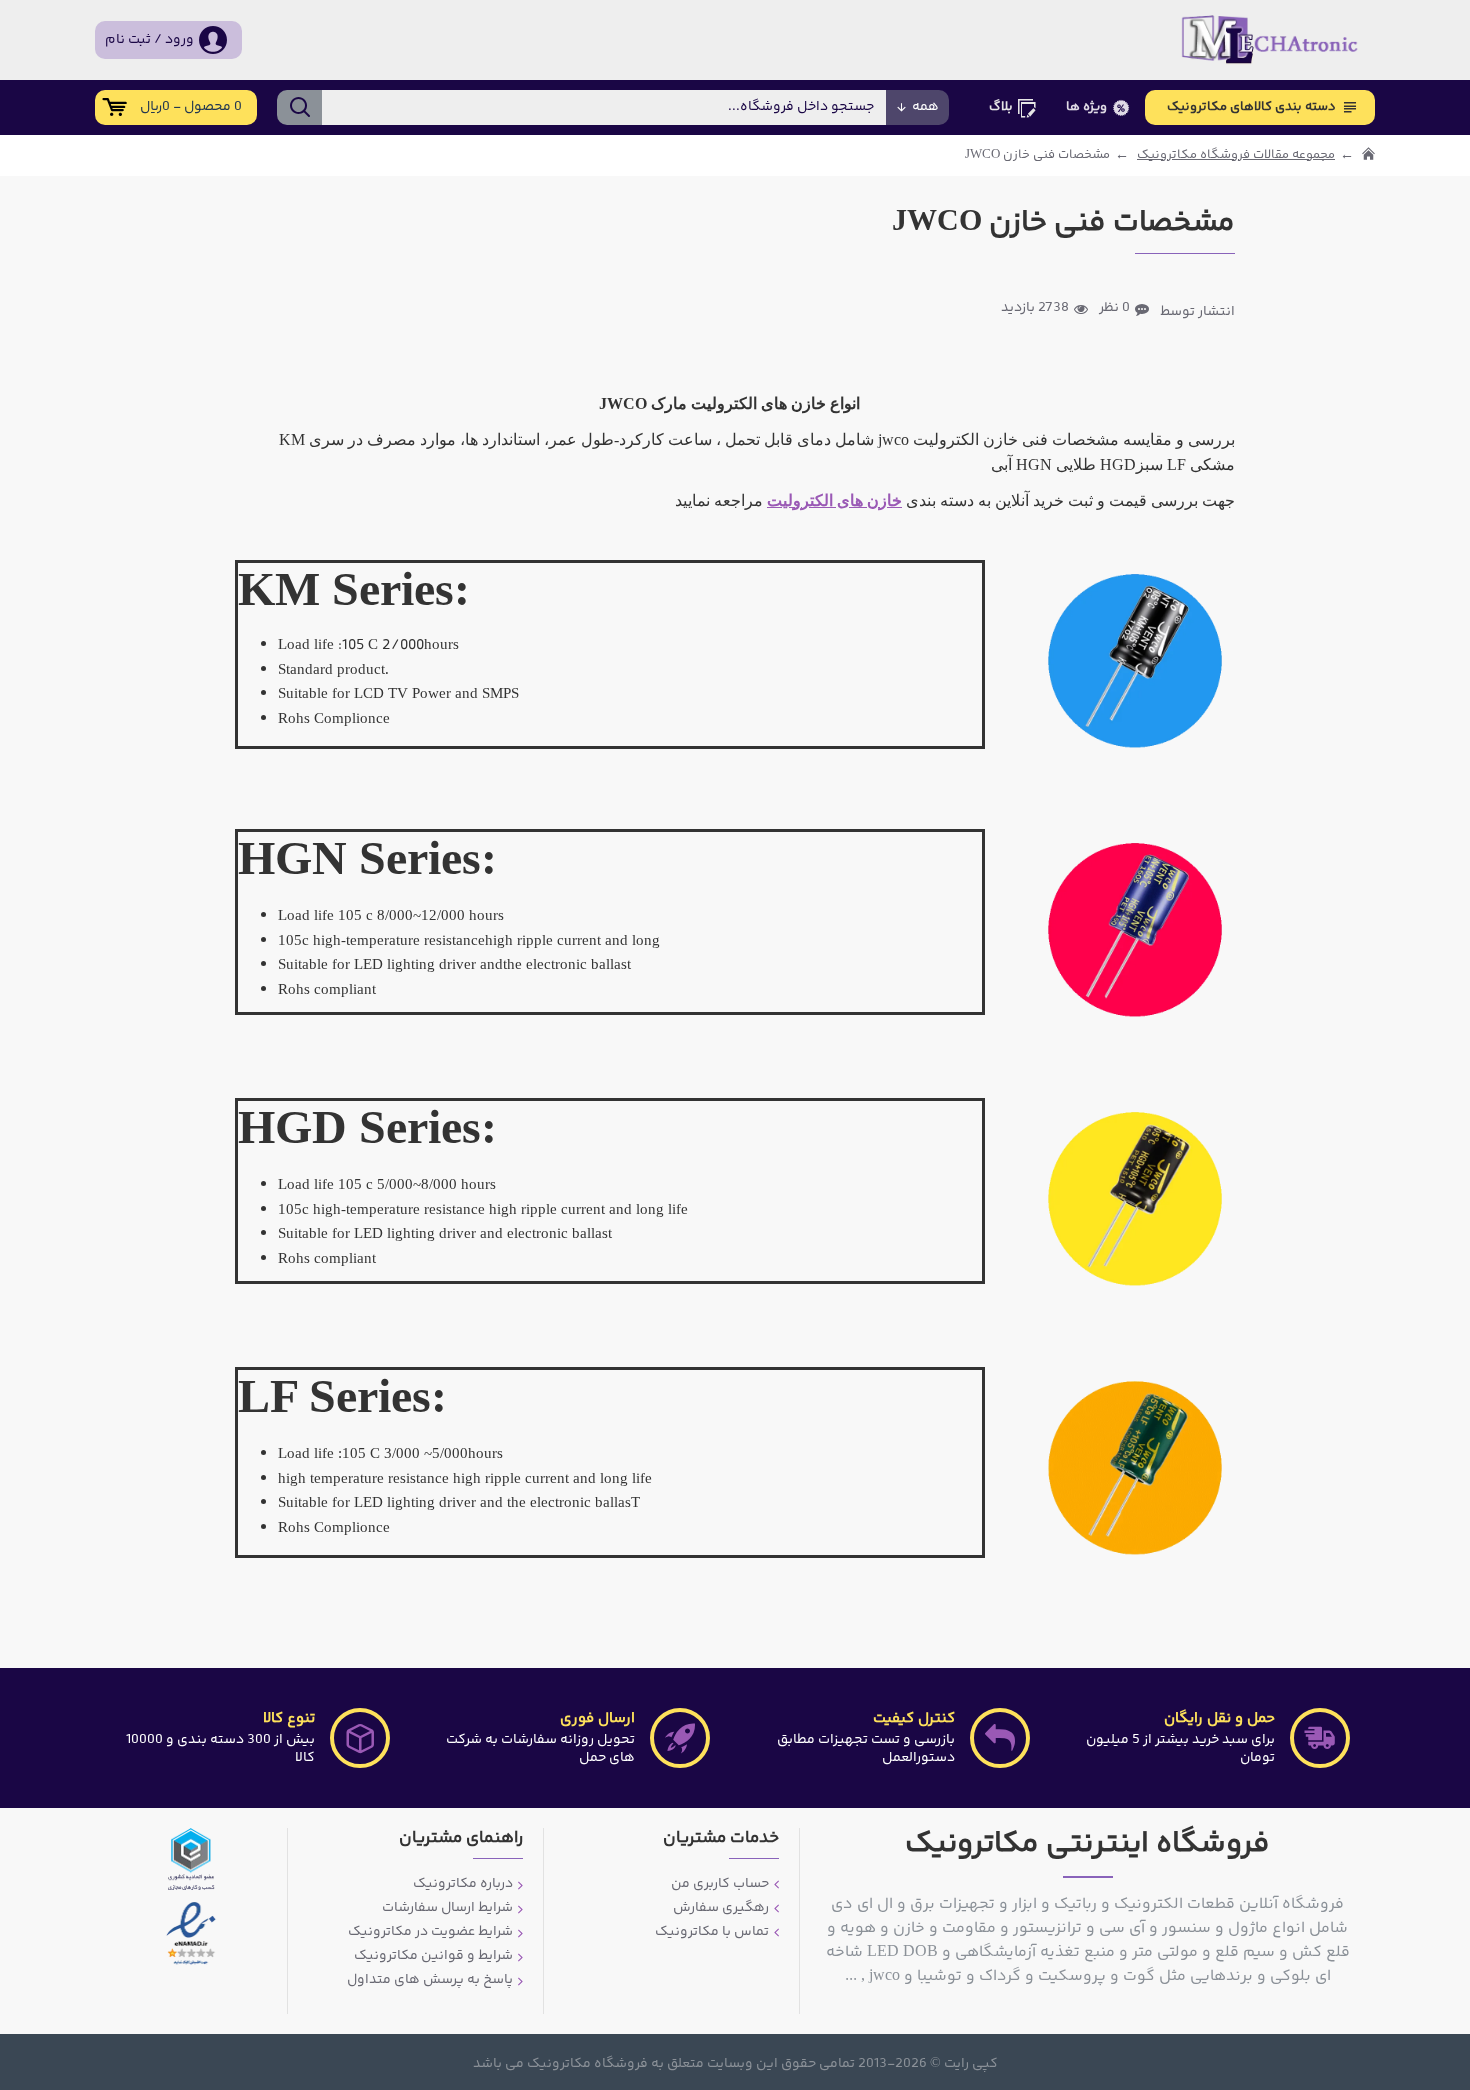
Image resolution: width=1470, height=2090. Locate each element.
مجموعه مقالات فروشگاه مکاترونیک (1236, 155)
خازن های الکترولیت (834, 500)
